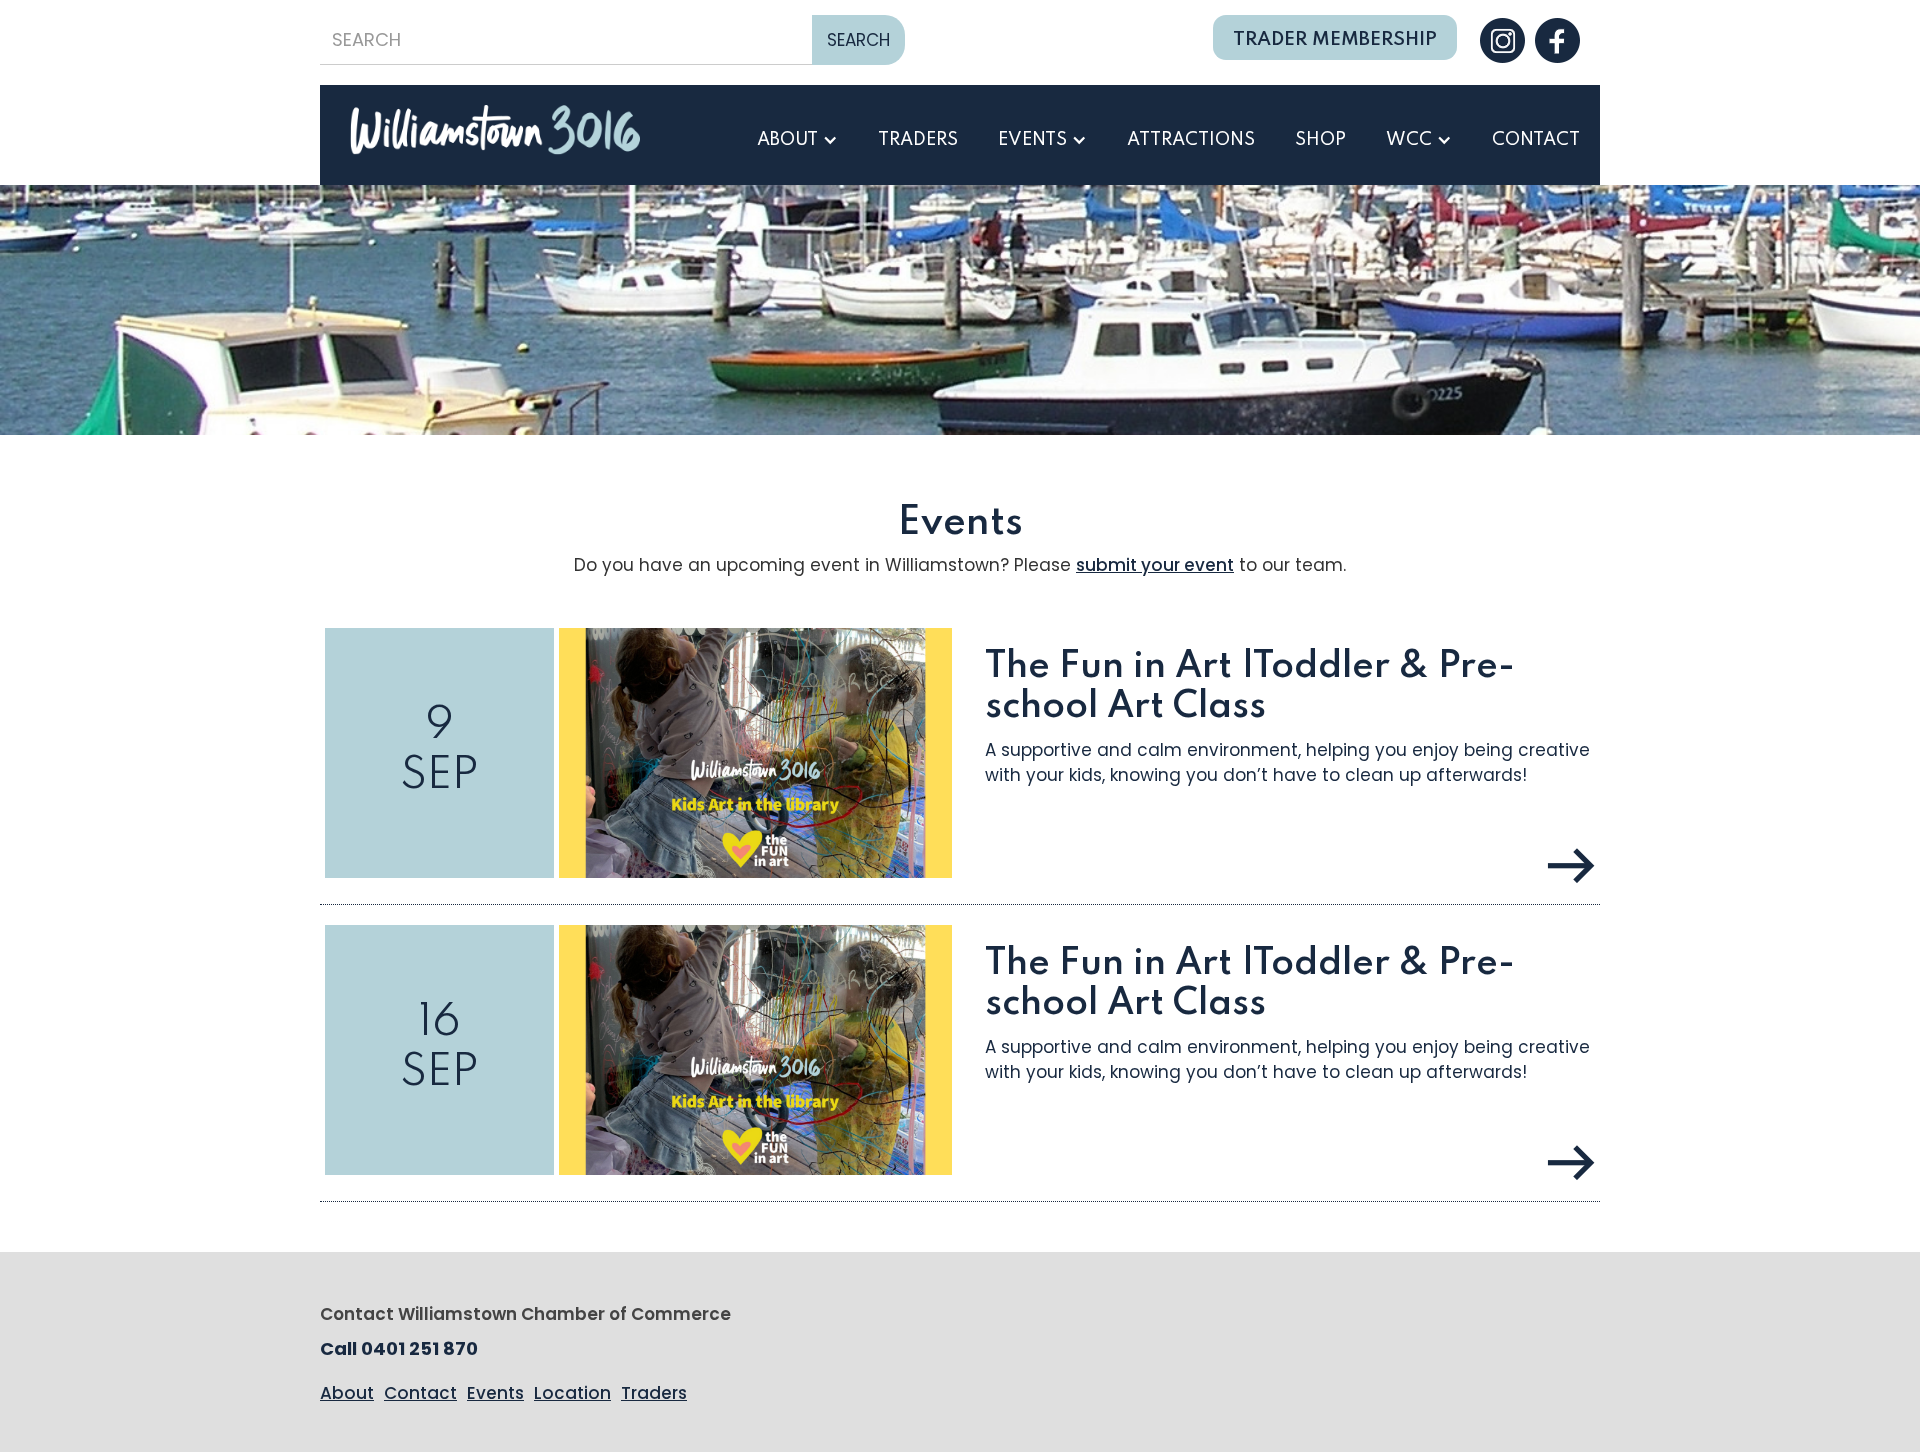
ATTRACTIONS (1191, 140)
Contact (1536, 140)
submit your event (1155, 565)
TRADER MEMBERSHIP (1335, 39)
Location (572, 1393)
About (347, 1393)
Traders (654, 1393)
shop (1320, 140)
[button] (797, 140)
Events (495, 1393)
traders (918, 140)
